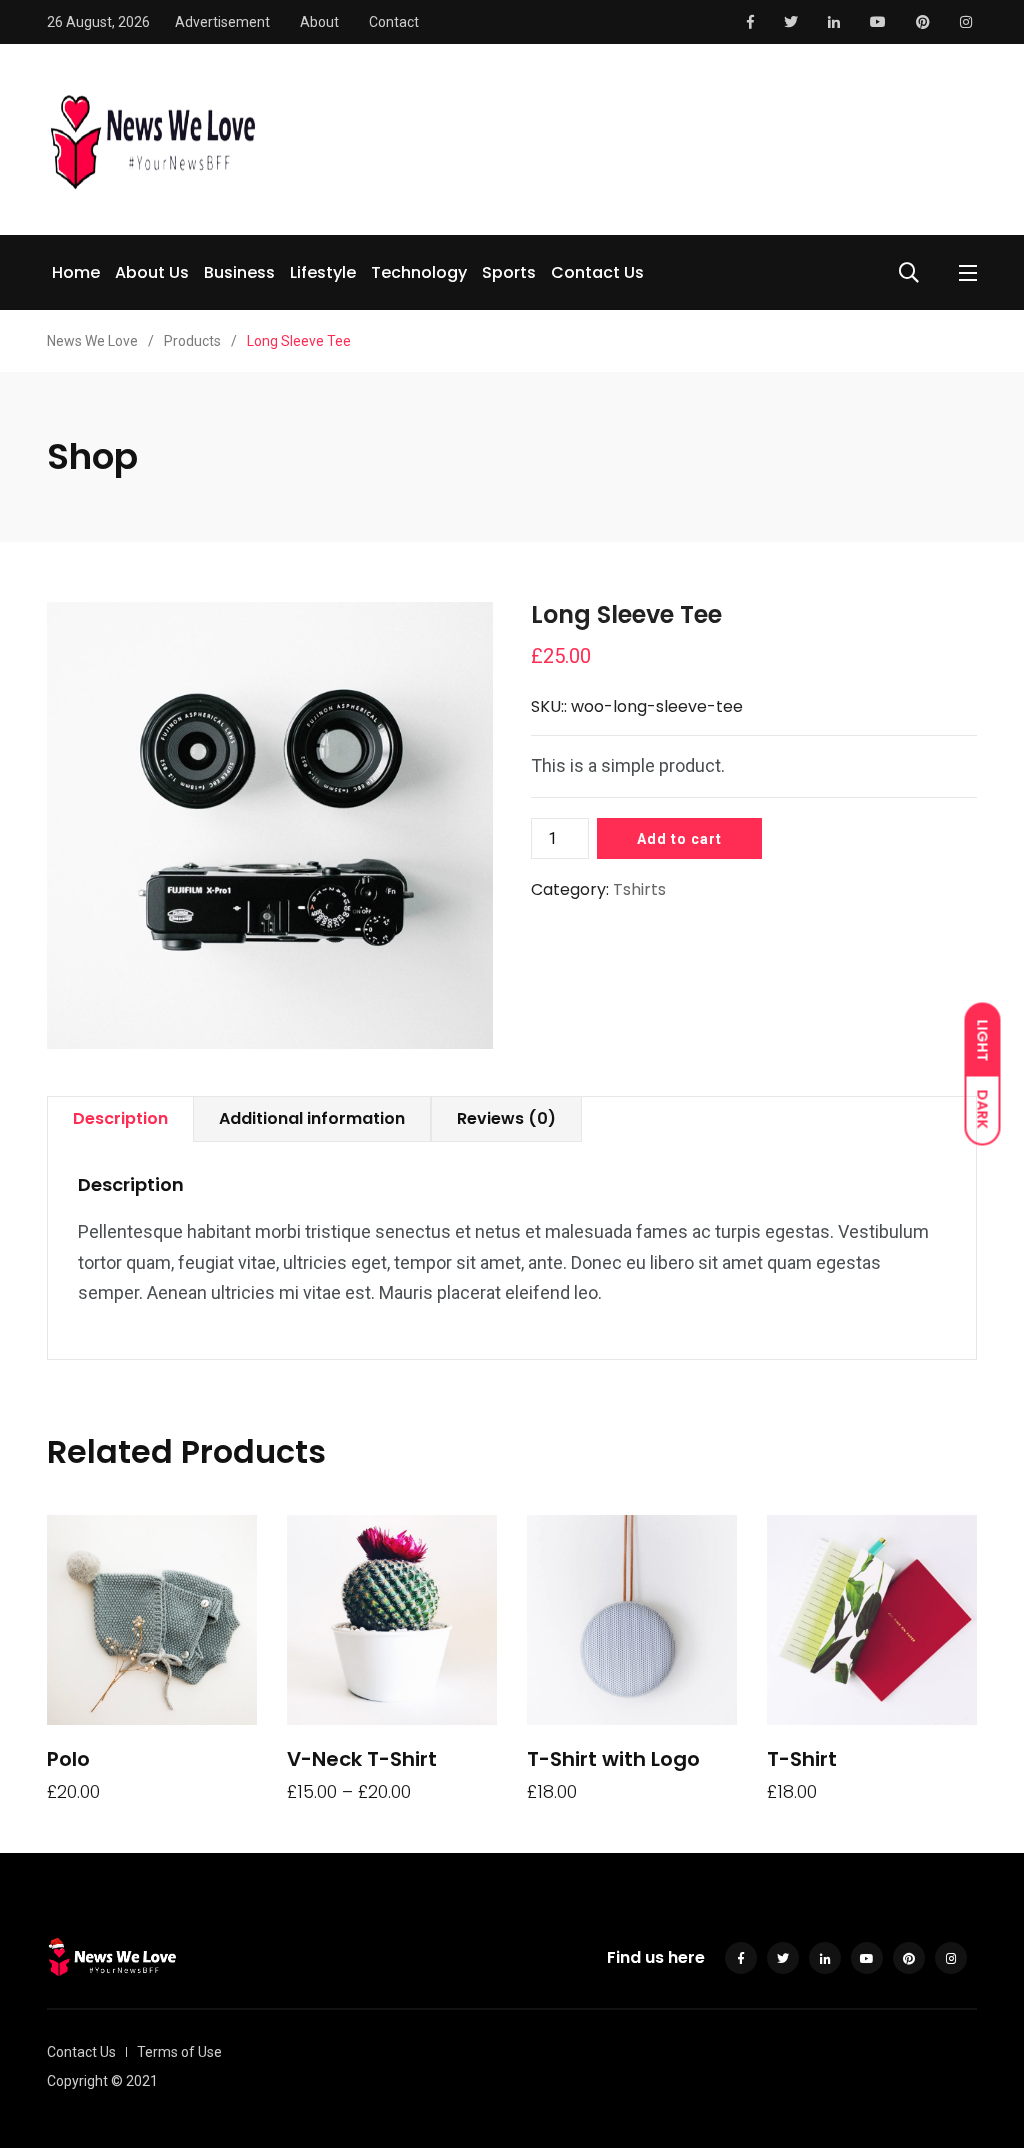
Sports (509, 272)
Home (76, 272)
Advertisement (222, 22)
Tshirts (639, 889)
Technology (419, 272)
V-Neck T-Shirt (362, 1759)
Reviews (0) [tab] (506, 1118)
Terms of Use (179, 2052)
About (319, 22)
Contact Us (597, 272)
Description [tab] (120, 1118)
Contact (394, 22)
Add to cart (679, 839)
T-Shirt (802, 1759)
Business (239, 272)
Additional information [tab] (312, 1118)
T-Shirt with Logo (613, 1759)
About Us (152, 272)
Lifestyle (323, 272)
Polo (68, 1759)
